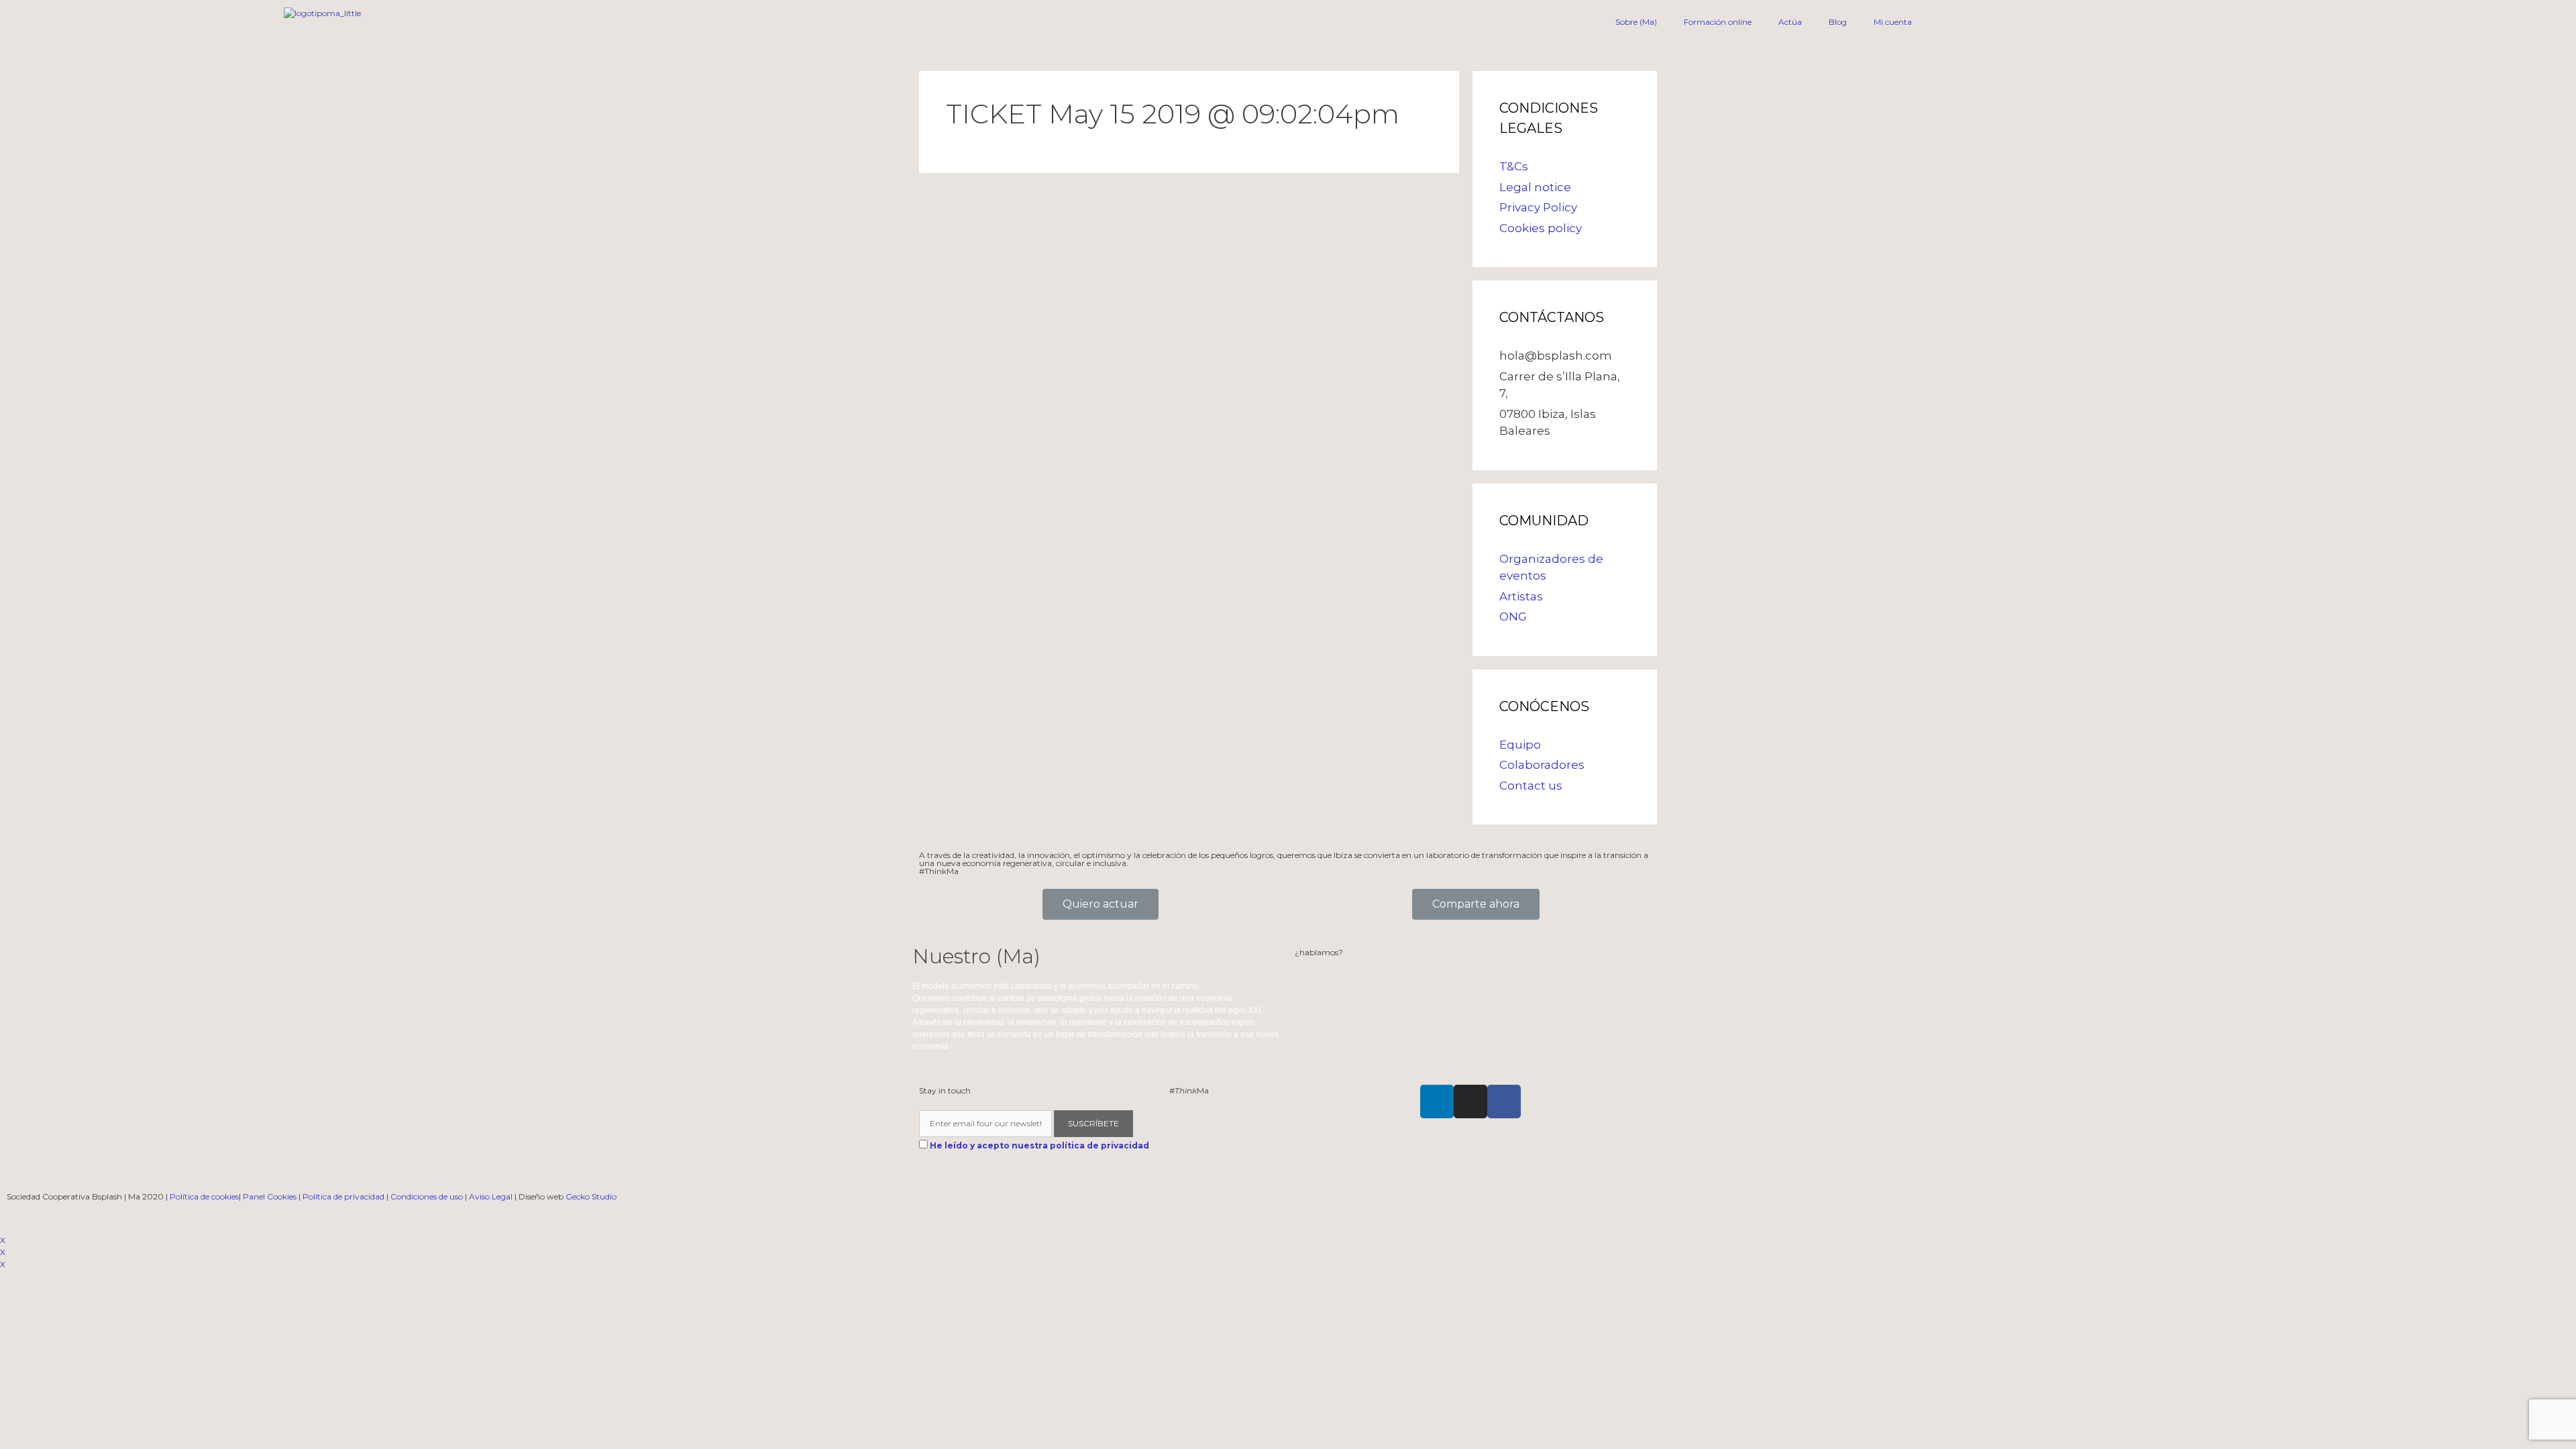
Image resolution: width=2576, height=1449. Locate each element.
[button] (1101, 904)
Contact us (1531, 786)
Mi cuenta (1893, 22)
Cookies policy (1541, 228)
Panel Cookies (270, 1196)
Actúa (1790, 22)
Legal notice (1535, 187)
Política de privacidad (343, 1196)
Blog (1838, 22)
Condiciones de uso (427, 1196)
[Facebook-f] (1504, 1102)
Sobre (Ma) (1636, 22)
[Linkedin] (1437, 1102)
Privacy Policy (1538, 207)
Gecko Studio (591, 1196)
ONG (1513, 616)
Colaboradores (1542, 765)
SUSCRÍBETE (1093, 1123)
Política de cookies (204, 1196)
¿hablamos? (1319, 952)
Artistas (1521, 596)
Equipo (1520, 745)
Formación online (1718, 22)
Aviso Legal (491, 1196)
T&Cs (1514, 166)
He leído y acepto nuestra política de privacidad (1039, 1145)
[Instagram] (1470, 1102)
